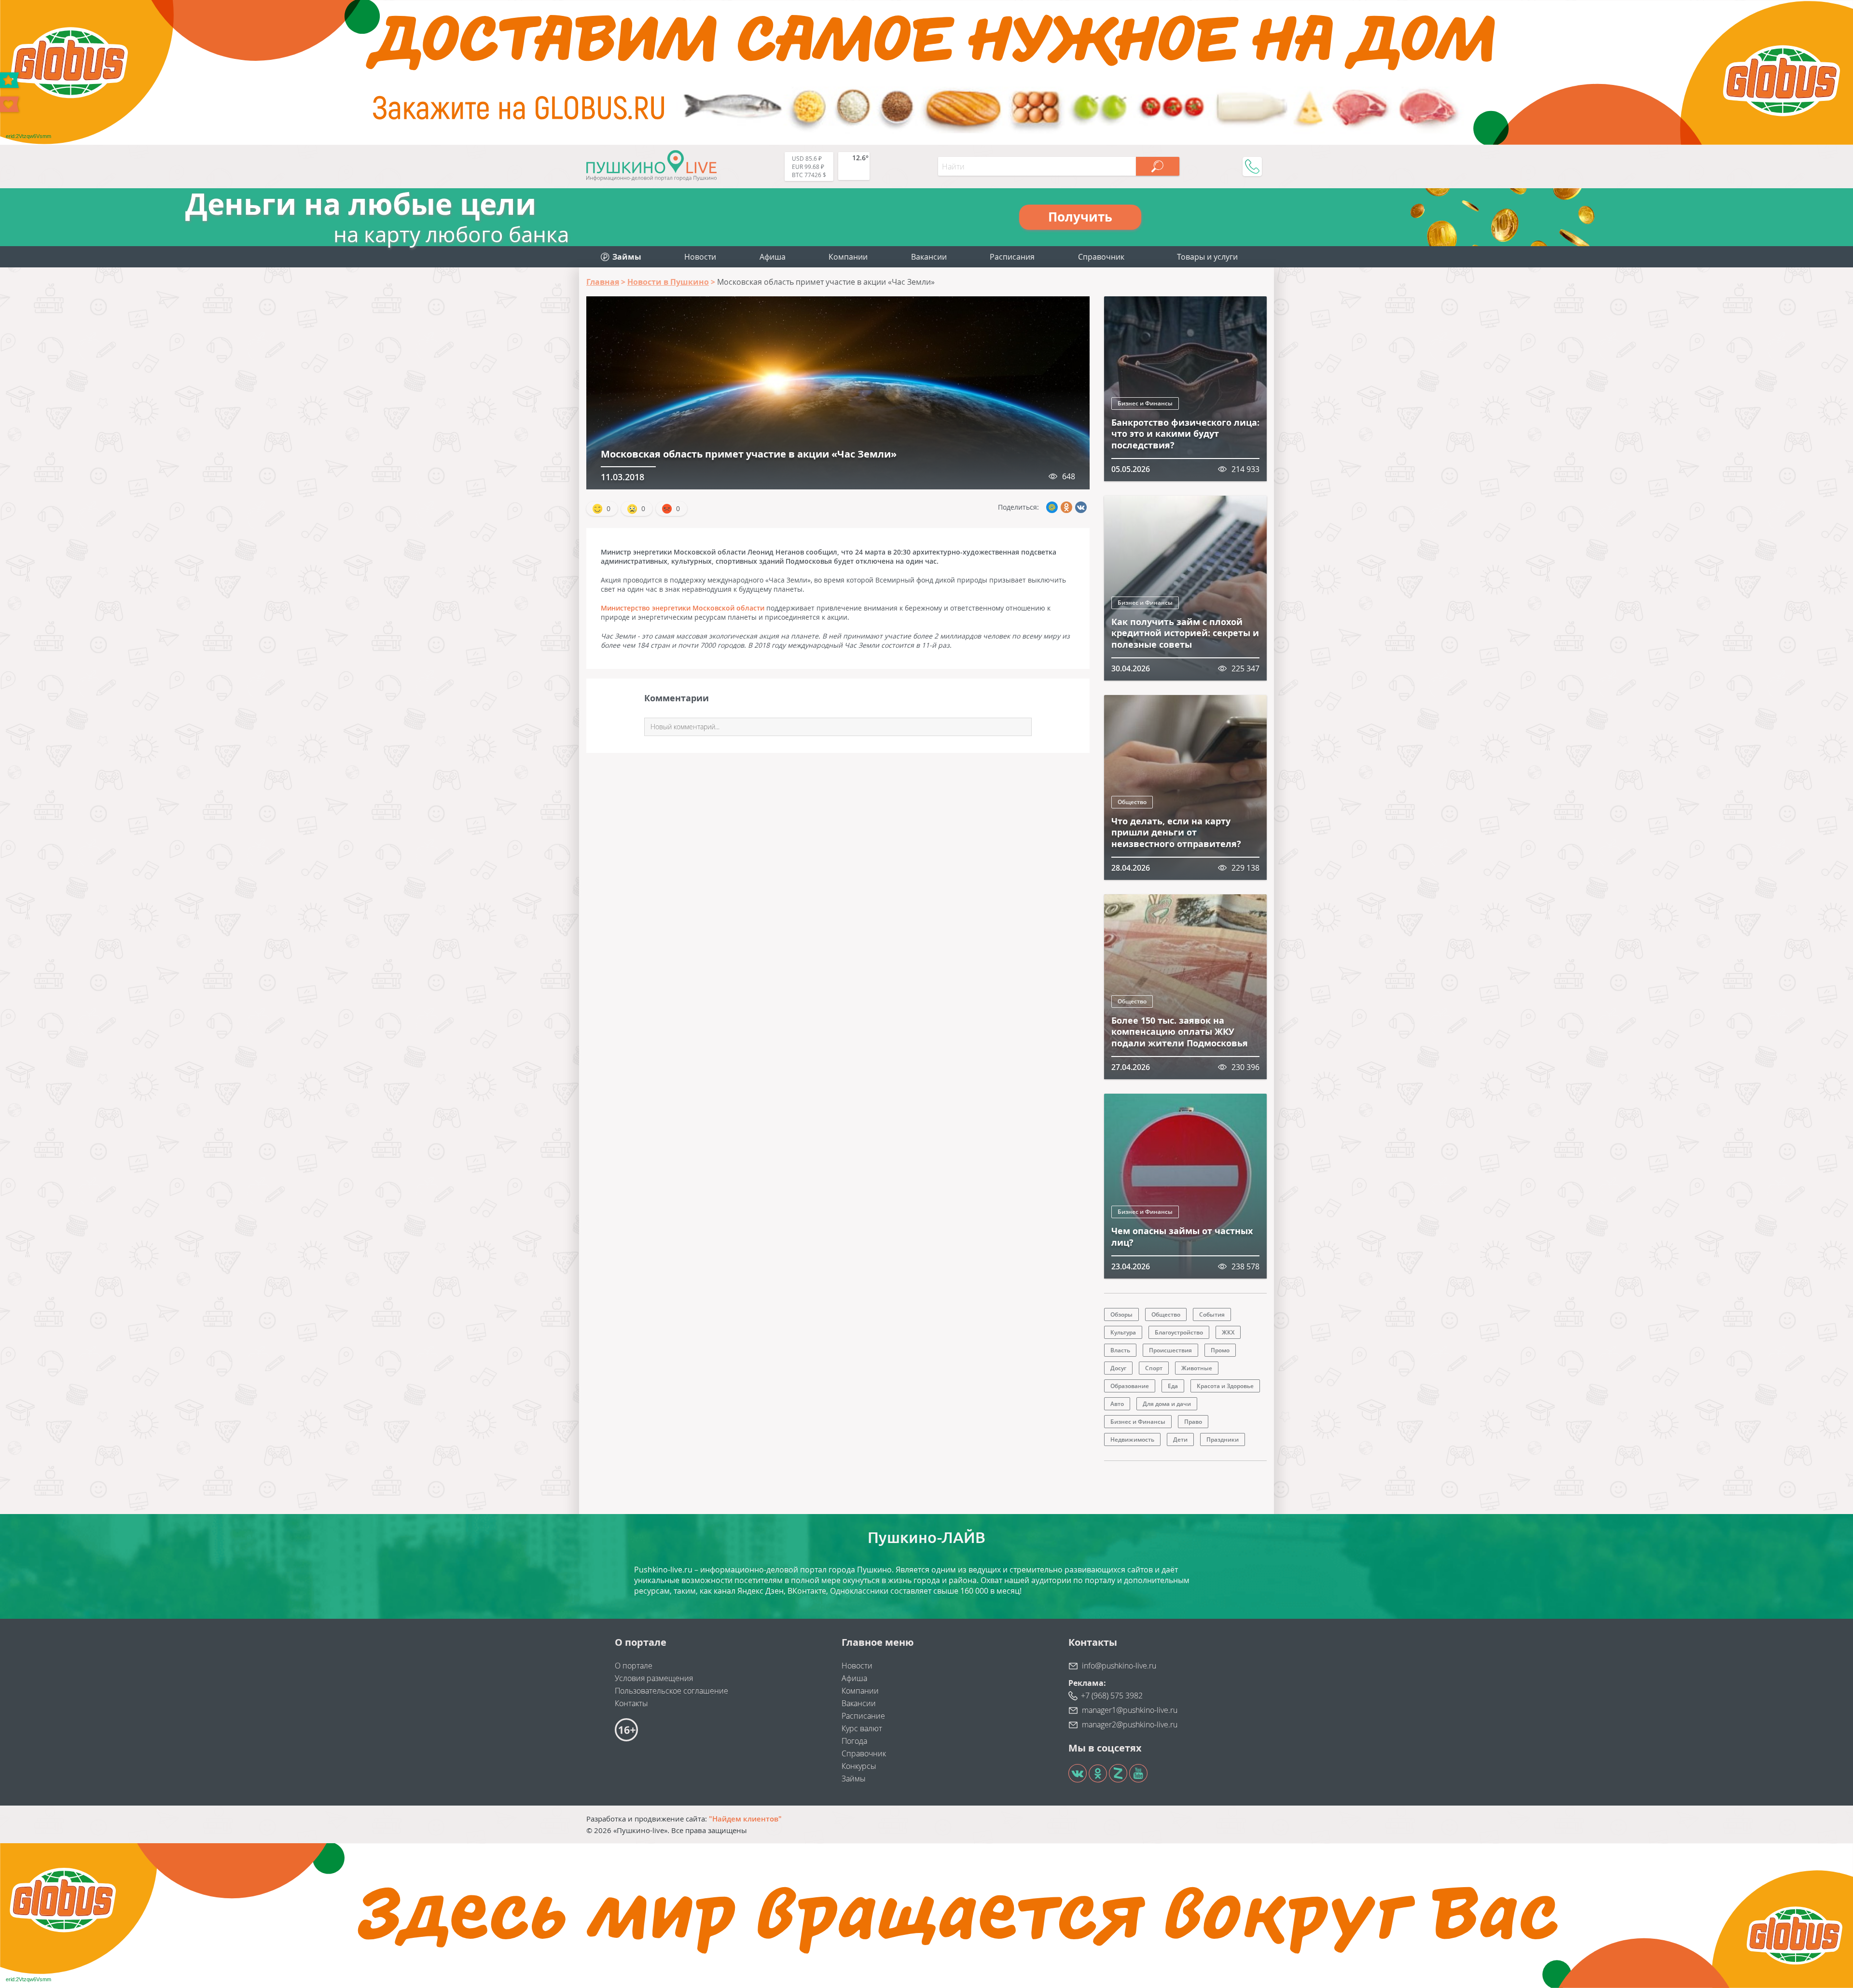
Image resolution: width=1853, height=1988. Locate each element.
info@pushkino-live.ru (1119, 1666)
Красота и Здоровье (1225, 1386)
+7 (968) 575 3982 (1112, 1696)
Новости (700, 257)
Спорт (1154, 1368)
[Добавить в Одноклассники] (1066, 507)
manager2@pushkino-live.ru (1130, 1724)
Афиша (773, 257)
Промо (1220, 1350)
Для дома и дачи (1167, 1404)
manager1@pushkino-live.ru (1130, 1710)
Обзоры (1121, 1314)
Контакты (631, 1703)
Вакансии (929, 257)
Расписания (1012, 257)
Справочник (1101, 257)
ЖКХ (1228, 1332)
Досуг (1118, 1368)
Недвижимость (1132, 1439)
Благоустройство (1179, 1332)
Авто (1117, 1404)
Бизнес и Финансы (1145, 403)
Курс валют (862, 1728)
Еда (1173, 1386)
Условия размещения (654, 1678)
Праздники (1223, 1439)
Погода (854, 1741)
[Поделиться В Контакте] (1081, 507)
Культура (1123, 1332)
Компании (848, 257)
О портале (634, 1666)
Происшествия (1170, 1350)
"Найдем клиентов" (745, 1819)
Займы (854, 1779)
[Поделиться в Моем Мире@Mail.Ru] (1052, 507)
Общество (1132, 802)
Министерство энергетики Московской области (683, 608)
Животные (1197, 1368)
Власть (1120, 1350)
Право (1193, 1422)
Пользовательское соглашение (671, 1691)
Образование (1130, 1386)
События (1212, 1314)
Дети (1180, 1439)
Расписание (863, 1716)
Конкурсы (859, 1766)
